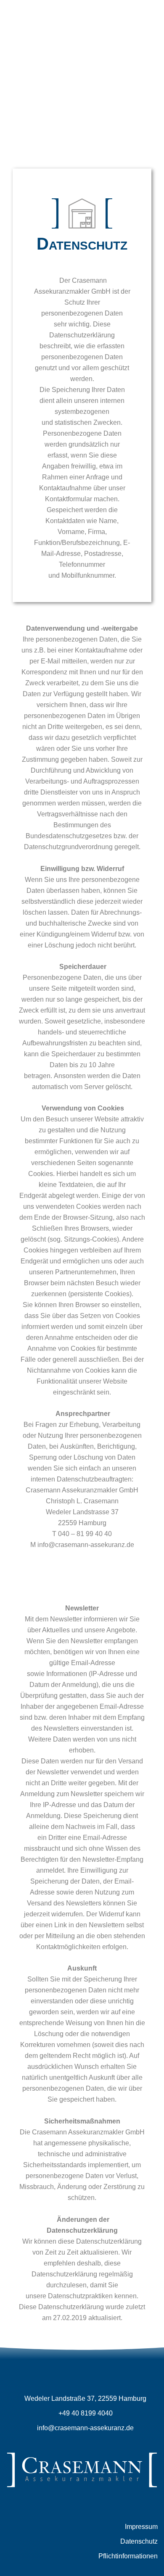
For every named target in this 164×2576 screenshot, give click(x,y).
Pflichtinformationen (128, 2556)
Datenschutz (139, 2541)
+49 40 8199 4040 (85, 2413)
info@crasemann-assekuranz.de (85, 2428)
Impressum (141, 2527)
